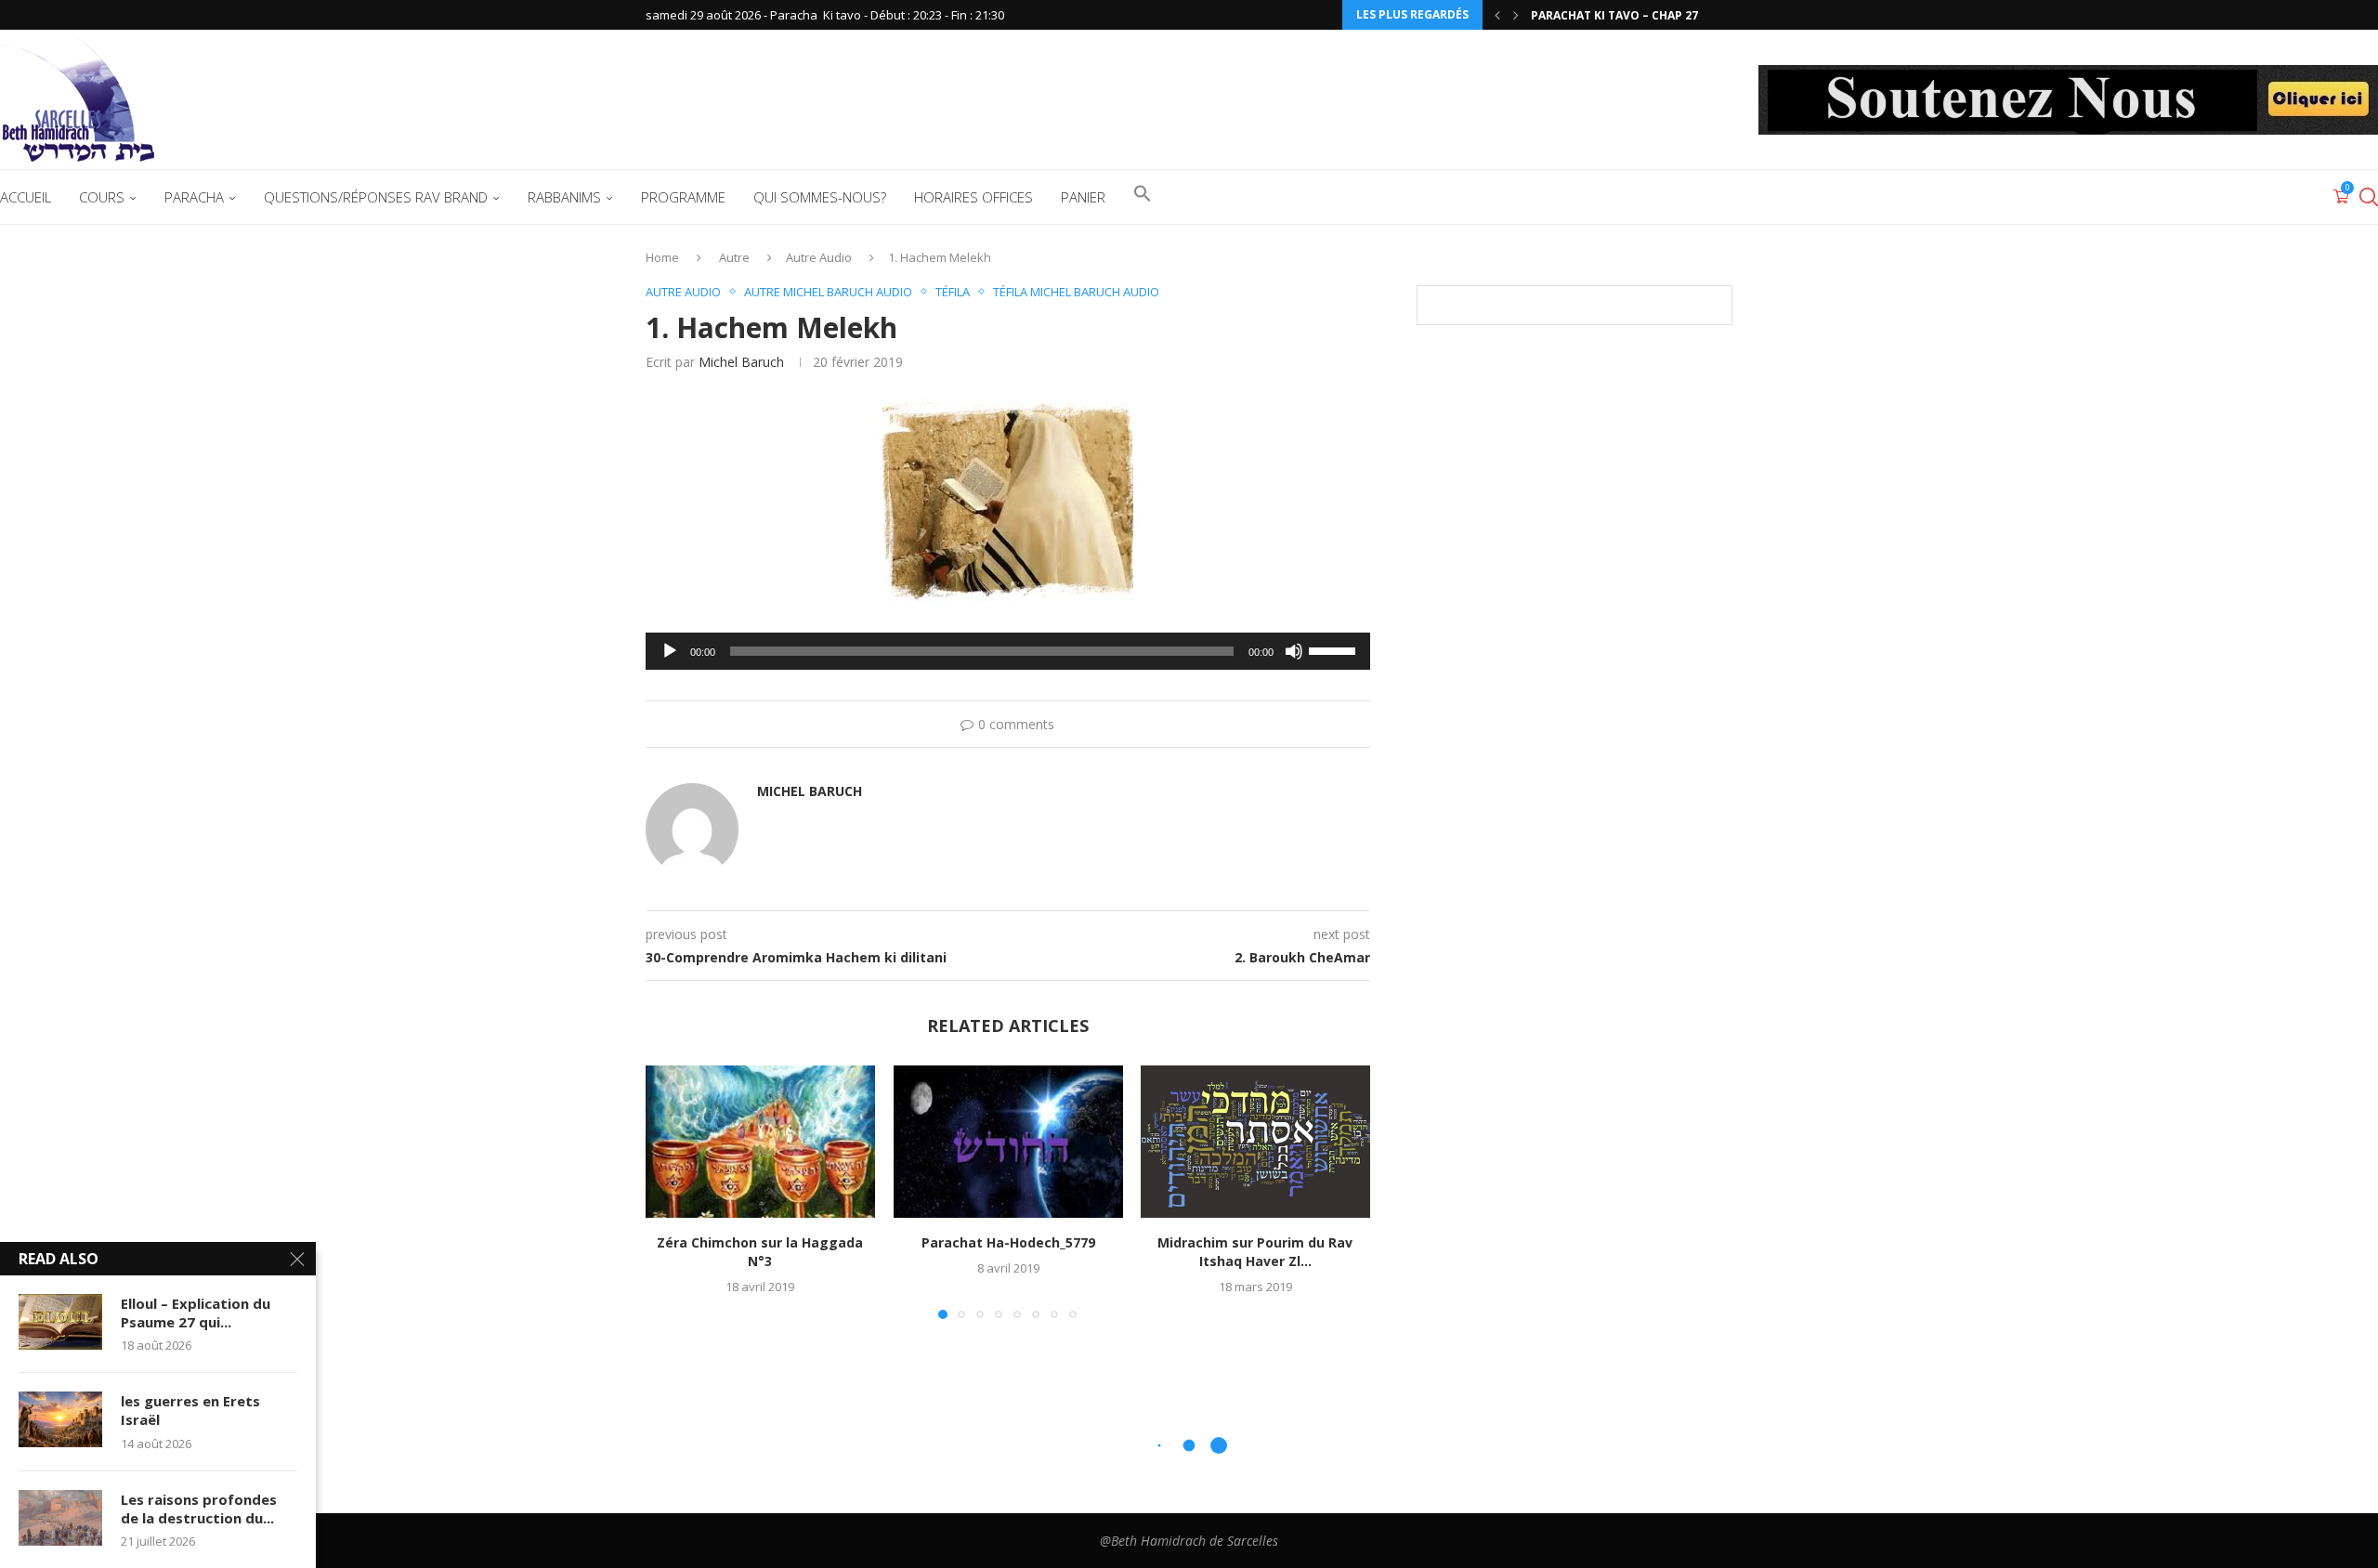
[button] (1497, 15)
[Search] (2369, 197)
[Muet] (1294, 651)
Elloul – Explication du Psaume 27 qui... (196, 1313)
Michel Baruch (741, 362)
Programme (683, 197)
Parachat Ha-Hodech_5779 (1007, 1242)
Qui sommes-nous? (820, 197)
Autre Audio (819, 257)
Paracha (194, 197)
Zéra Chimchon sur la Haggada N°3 (760, 1252)
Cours (102, 197)
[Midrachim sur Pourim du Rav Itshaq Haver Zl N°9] (1255, 1142)
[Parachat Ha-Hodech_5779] (1008, 1142)
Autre (734, 257)
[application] (1008, 651)
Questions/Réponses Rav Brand (376, 197)
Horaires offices (973, 197)
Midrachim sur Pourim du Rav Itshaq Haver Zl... (1256, 1252)
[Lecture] (670, 651)
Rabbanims (564, 197)
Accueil (26, 197)
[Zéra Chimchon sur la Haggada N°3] (760, 1142)
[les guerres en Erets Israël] (60, 1419)
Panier (1083, 197)
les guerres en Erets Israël (190, 1410)
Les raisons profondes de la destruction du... (199, 1509)
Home (662, 257)
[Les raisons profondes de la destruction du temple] (60, 1518)
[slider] (1335, 649)
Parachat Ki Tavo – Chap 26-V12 (1627, 15)
